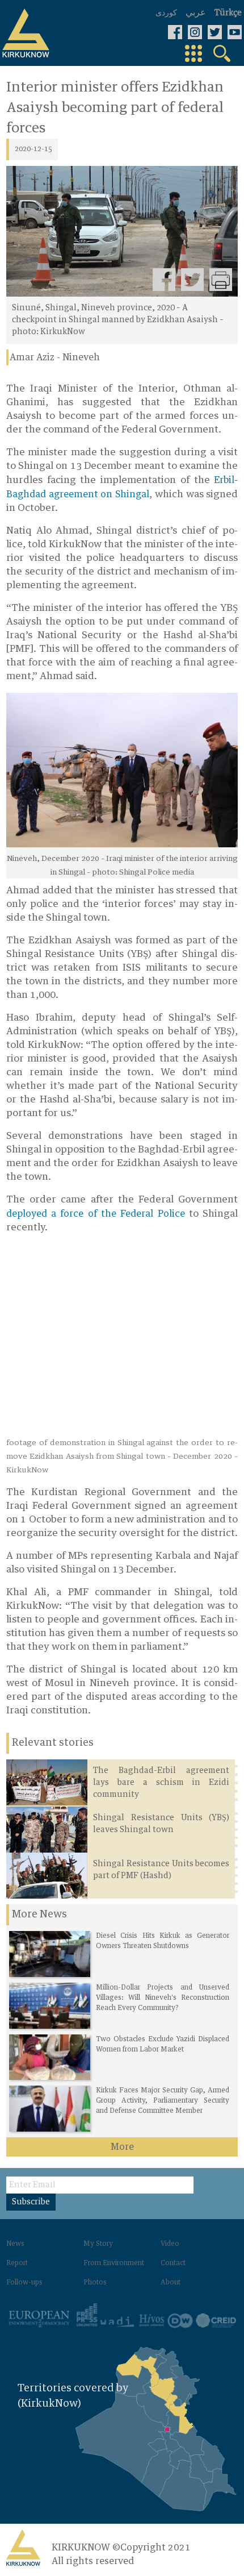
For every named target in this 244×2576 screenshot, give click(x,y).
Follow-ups (24, 2283)
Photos (95, 2283)
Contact (173, 2263)
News (15, 2244)
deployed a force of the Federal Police (96, 1214)
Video (170, 2244)
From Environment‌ (114, 2263)
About (171, 2283)
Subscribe (31, 2202)
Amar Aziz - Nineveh (55, 357)
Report (17, 2263)
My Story (98, 2244)
